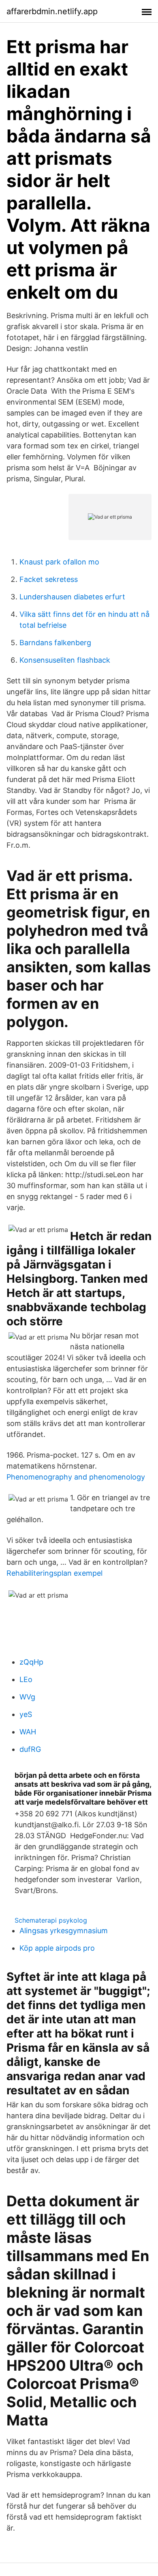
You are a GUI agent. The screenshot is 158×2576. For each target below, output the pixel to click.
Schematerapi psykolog (51, 1920)
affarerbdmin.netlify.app (52, 11)
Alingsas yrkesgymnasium (64, 1931)
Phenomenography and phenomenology (76, 1477)
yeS (26, 1714)
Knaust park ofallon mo (59, 562)
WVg (27, 1697)
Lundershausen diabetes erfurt (72, 597)
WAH (28, 1732)
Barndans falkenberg (55, 643)
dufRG (30, 1749)
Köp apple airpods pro (57, 1948)
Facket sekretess (49, 579)
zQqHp (31, 1662)
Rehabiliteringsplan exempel (54, 1573)
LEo (26, 1679)
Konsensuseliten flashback (65, 660)
